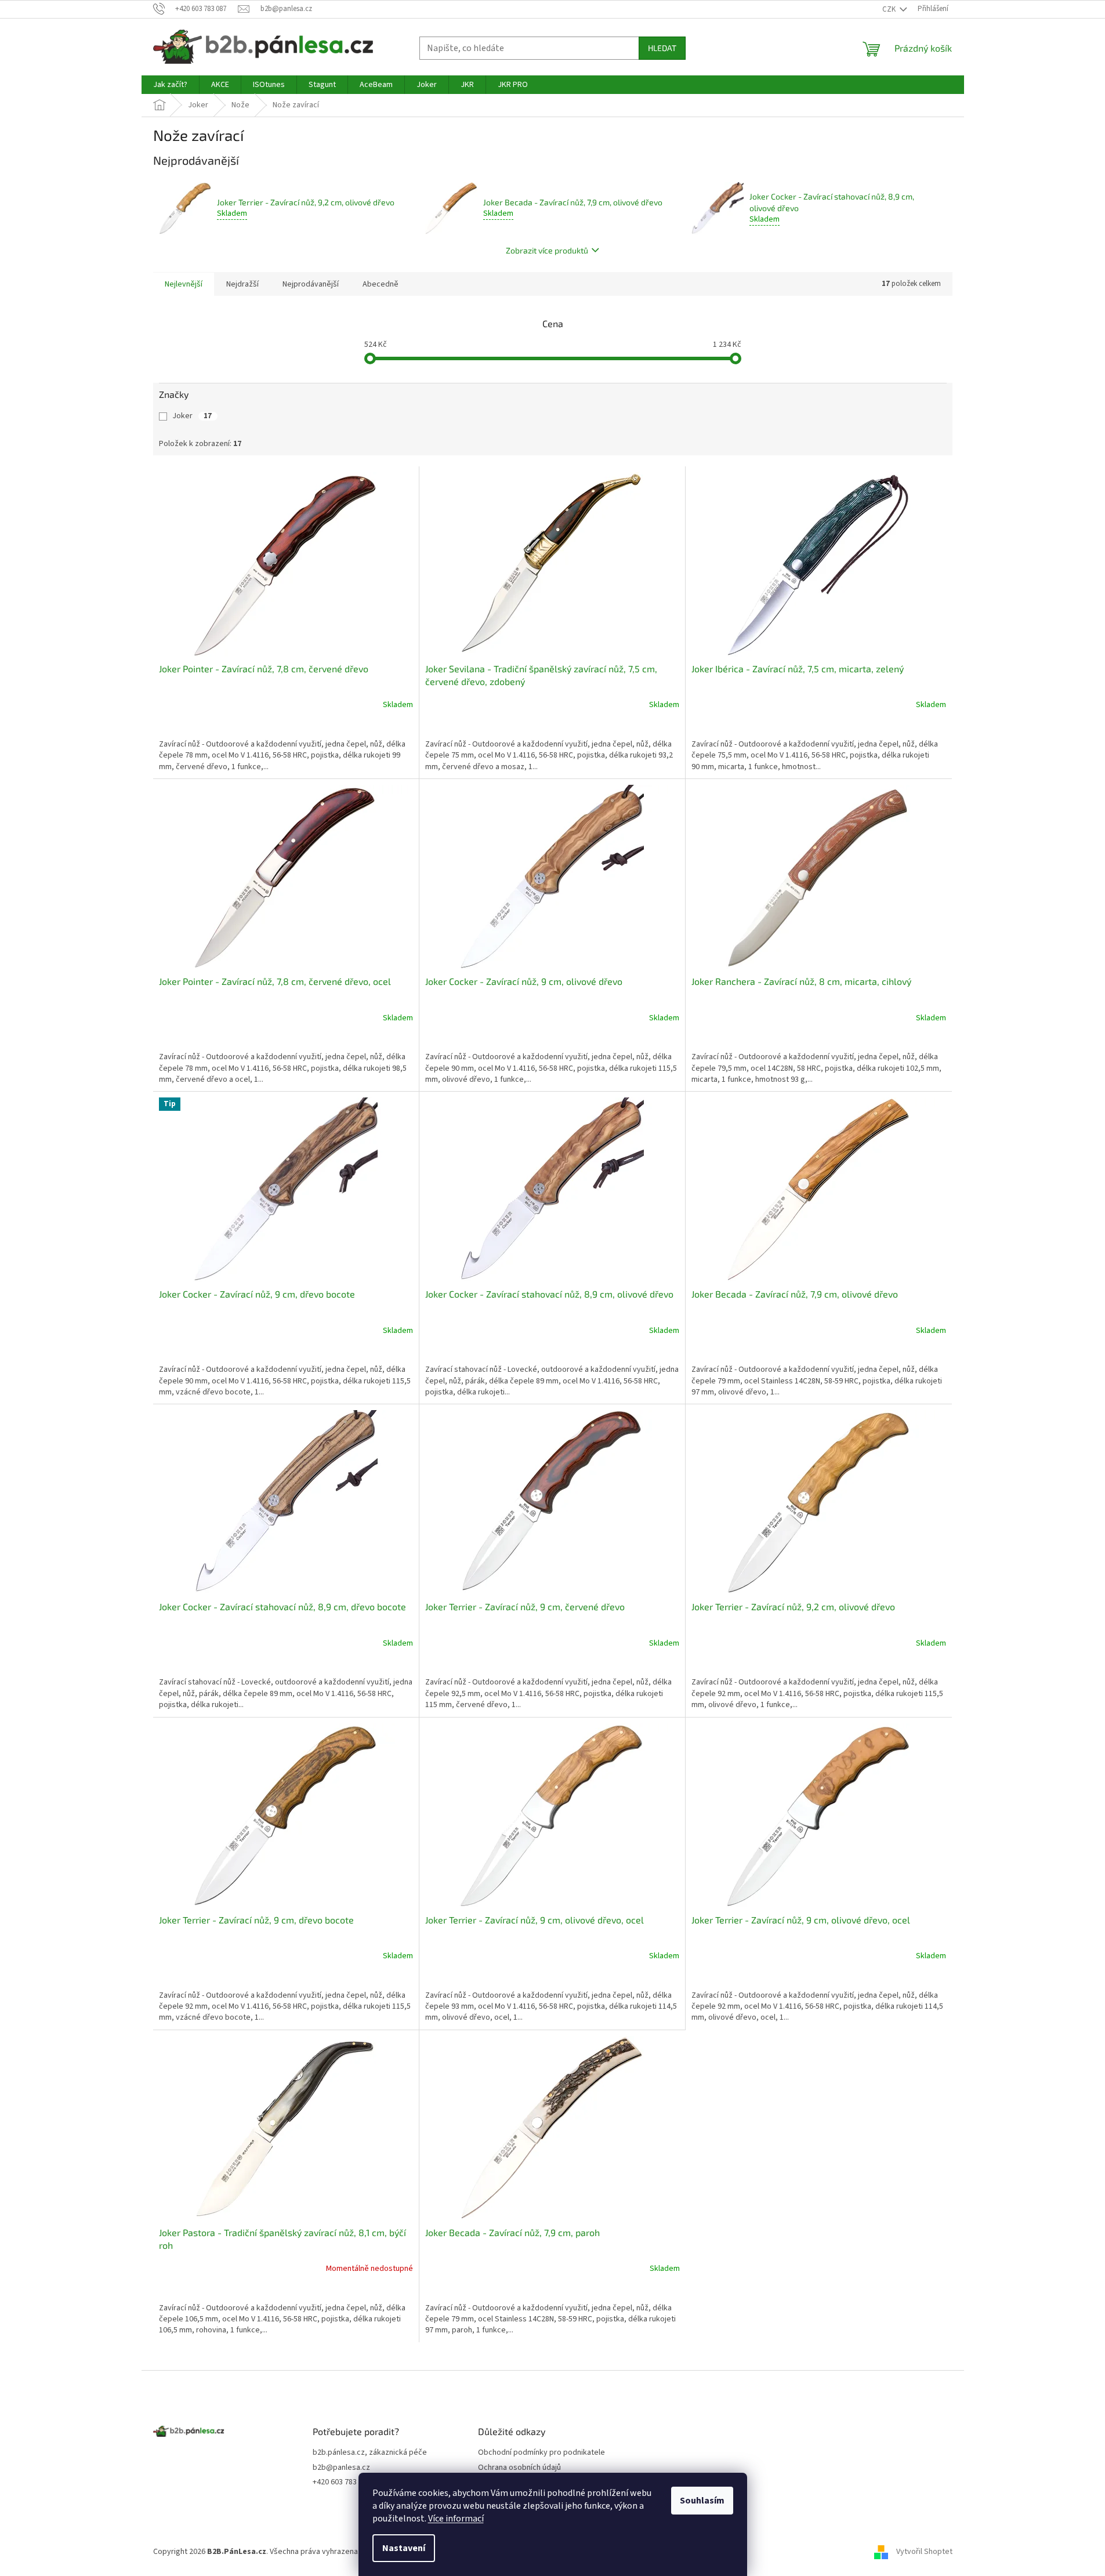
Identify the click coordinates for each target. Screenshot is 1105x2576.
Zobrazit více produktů (547, 250)
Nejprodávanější (311, 284)
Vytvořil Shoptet (924, 2552)
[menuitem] (170, 85)
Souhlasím (702, 2501)
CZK (890, 9)
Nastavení (404, 2548)
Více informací (456, 2519)
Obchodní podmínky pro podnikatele (541, 2453)
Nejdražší (242, 284)
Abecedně (381, 284)
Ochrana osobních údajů (519, 2468)
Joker (192, 416)
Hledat (662, 48)
